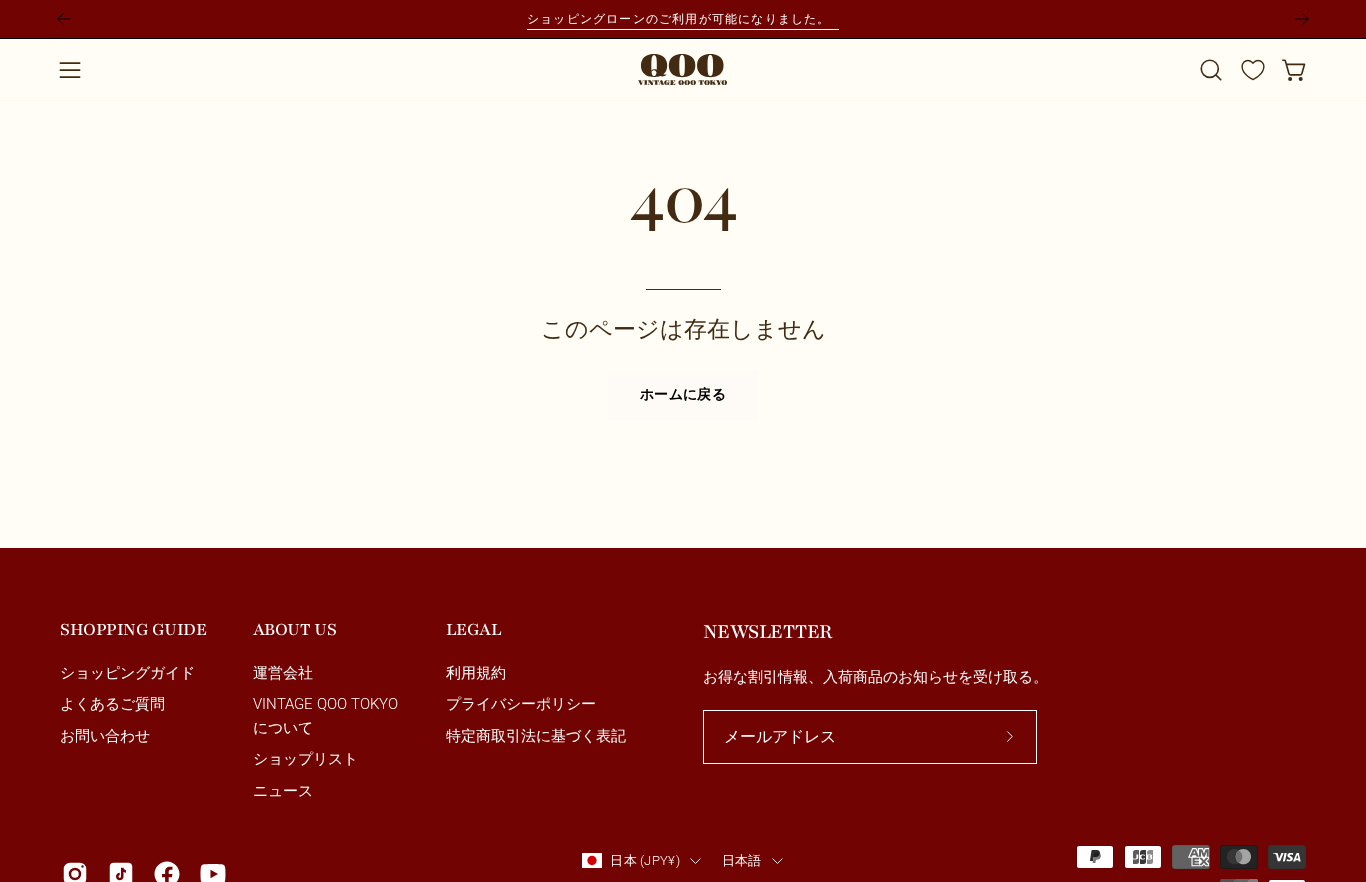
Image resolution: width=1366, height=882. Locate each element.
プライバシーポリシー (521, 705)
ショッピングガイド (127, 673)
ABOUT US (294, 629)
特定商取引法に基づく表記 (536, 736)
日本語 (742, 860)
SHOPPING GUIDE (133, 629)
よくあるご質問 (112, 705)
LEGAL (474, 629)
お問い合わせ (105, 736)
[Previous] (64, 19)
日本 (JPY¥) (644, 860)
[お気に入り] (1253, 70)
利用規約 (476, 673)
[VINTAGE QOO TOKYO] (683, 69)
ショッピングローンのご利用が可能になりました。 (683, 18)
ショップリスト (305, 760)
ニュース (283, 791)
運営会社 (283, 673)
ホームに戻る (683, 395)
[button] (1211, 70)
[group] (683, 19)
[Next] (1302, 19)
